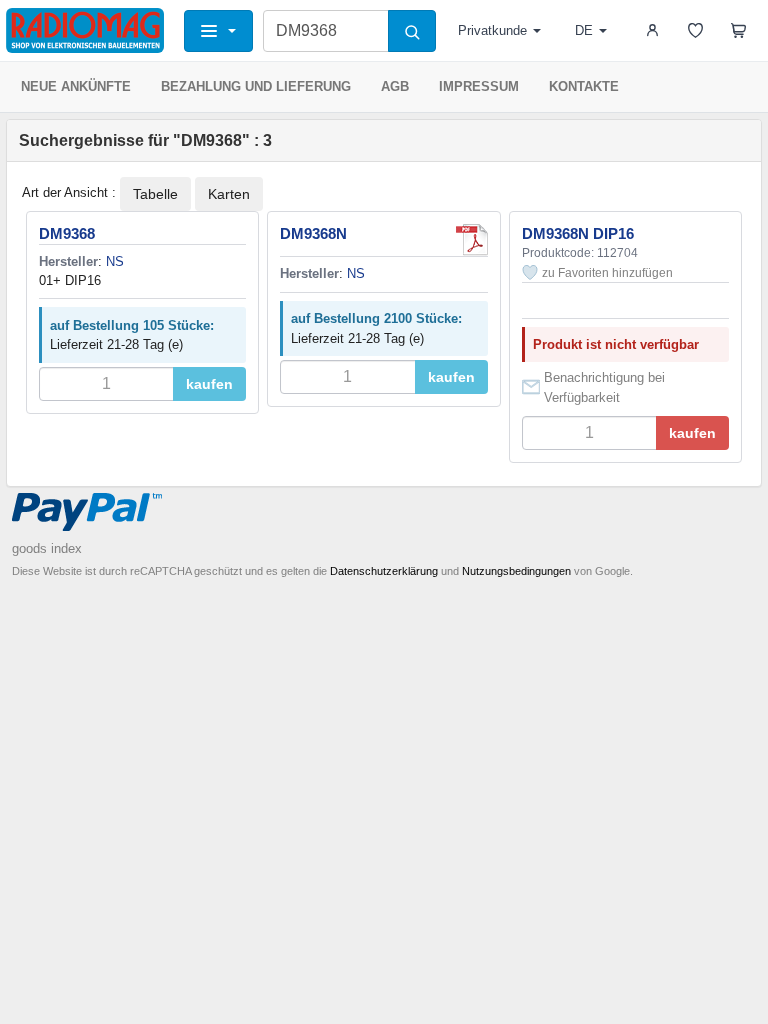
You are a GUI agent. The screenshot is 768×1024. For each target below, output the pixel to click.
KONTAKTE (584, 86)
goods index (47, 548)
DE (584, 30)
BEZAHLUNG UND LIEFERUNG (256, 86)
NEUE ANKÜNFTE (76, 86)
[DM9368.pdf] (472, 240)
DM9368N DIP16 (578, 233)
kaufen (209, 384)
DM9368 (67, 233)
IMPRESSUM (479, 86)
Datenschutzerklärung (384, 571)
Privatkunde (492, 30)
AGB (395, 86)
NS (115, 261)
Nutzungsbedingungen (516, 571)
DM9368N (313, 233)
